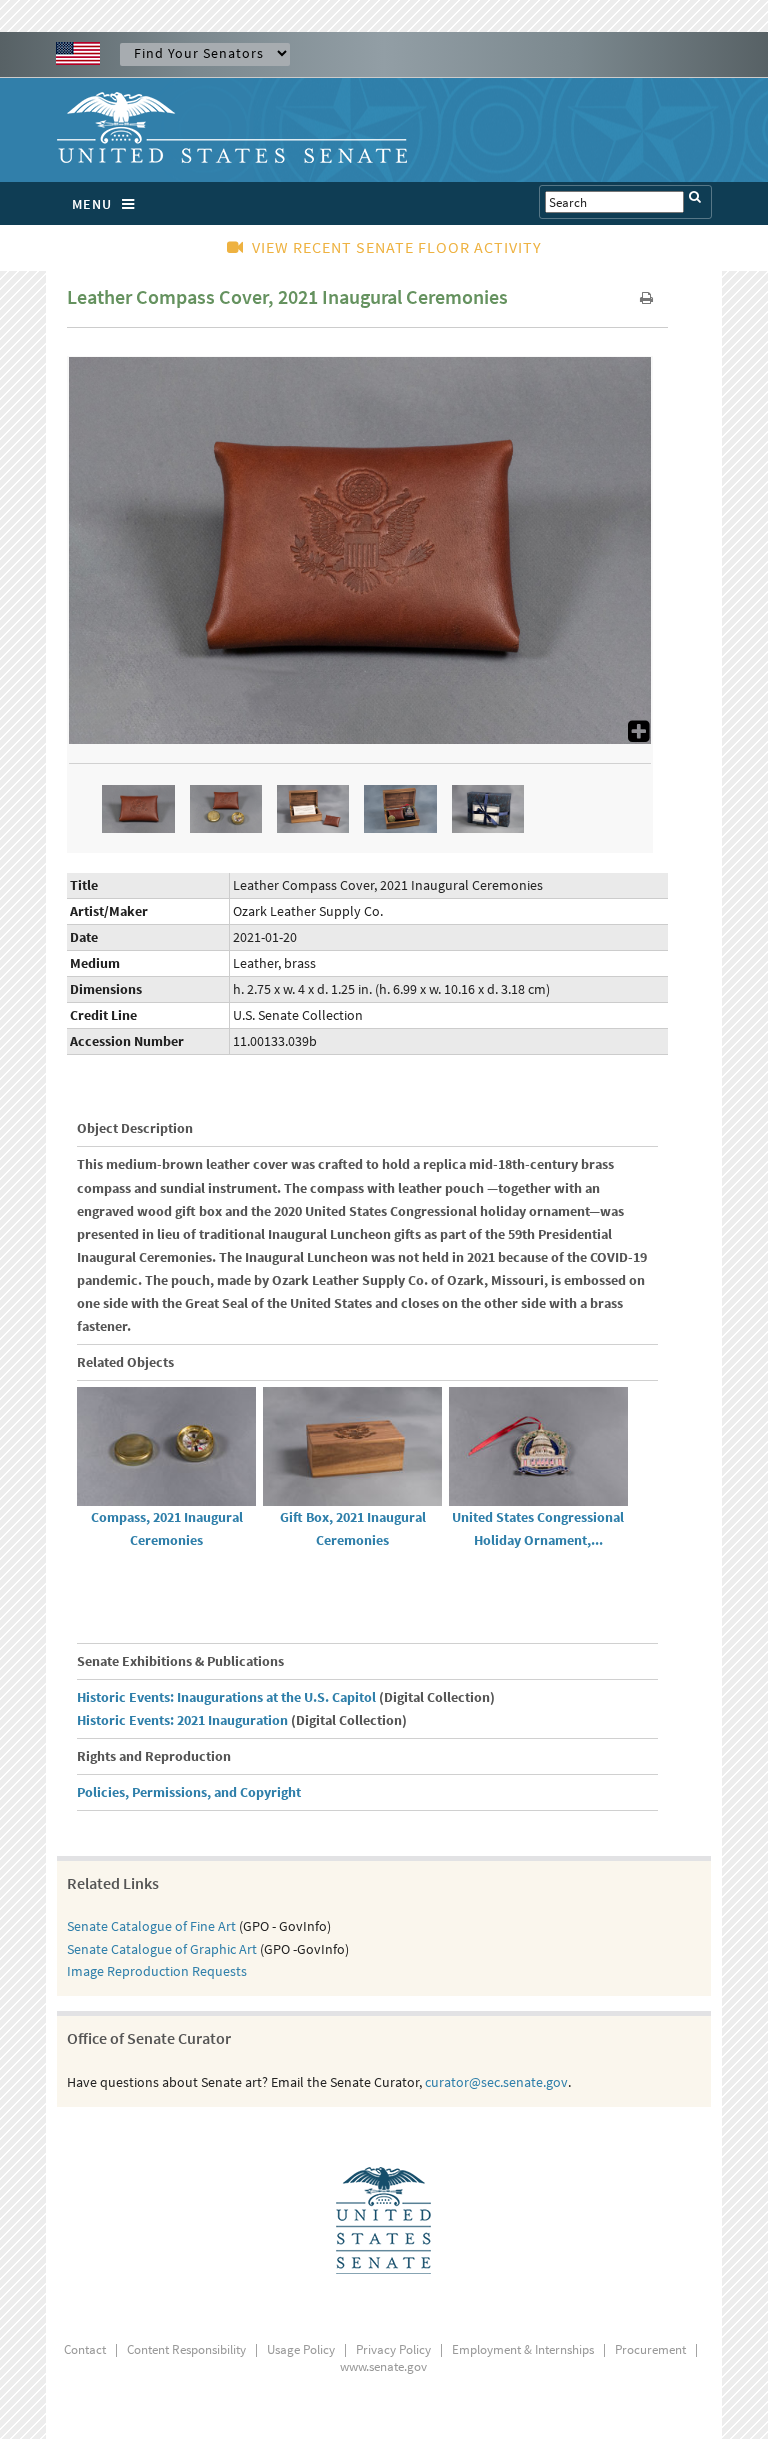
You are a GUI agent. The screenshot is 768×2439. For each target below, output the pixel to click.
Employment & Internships (523, 2349)
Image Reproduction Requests (157, 1971)
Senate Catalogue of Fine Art (151, 1926)
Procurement (650, 2349)
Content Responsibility (186, 2349)
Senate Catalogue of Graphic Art (162, 1949)
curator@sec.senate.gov (496, 2082)
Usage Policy (301, 2349)
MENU (92, 204)
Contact (85, 2349)
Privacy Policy (393, 2349)
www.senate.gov (383, 2366)
